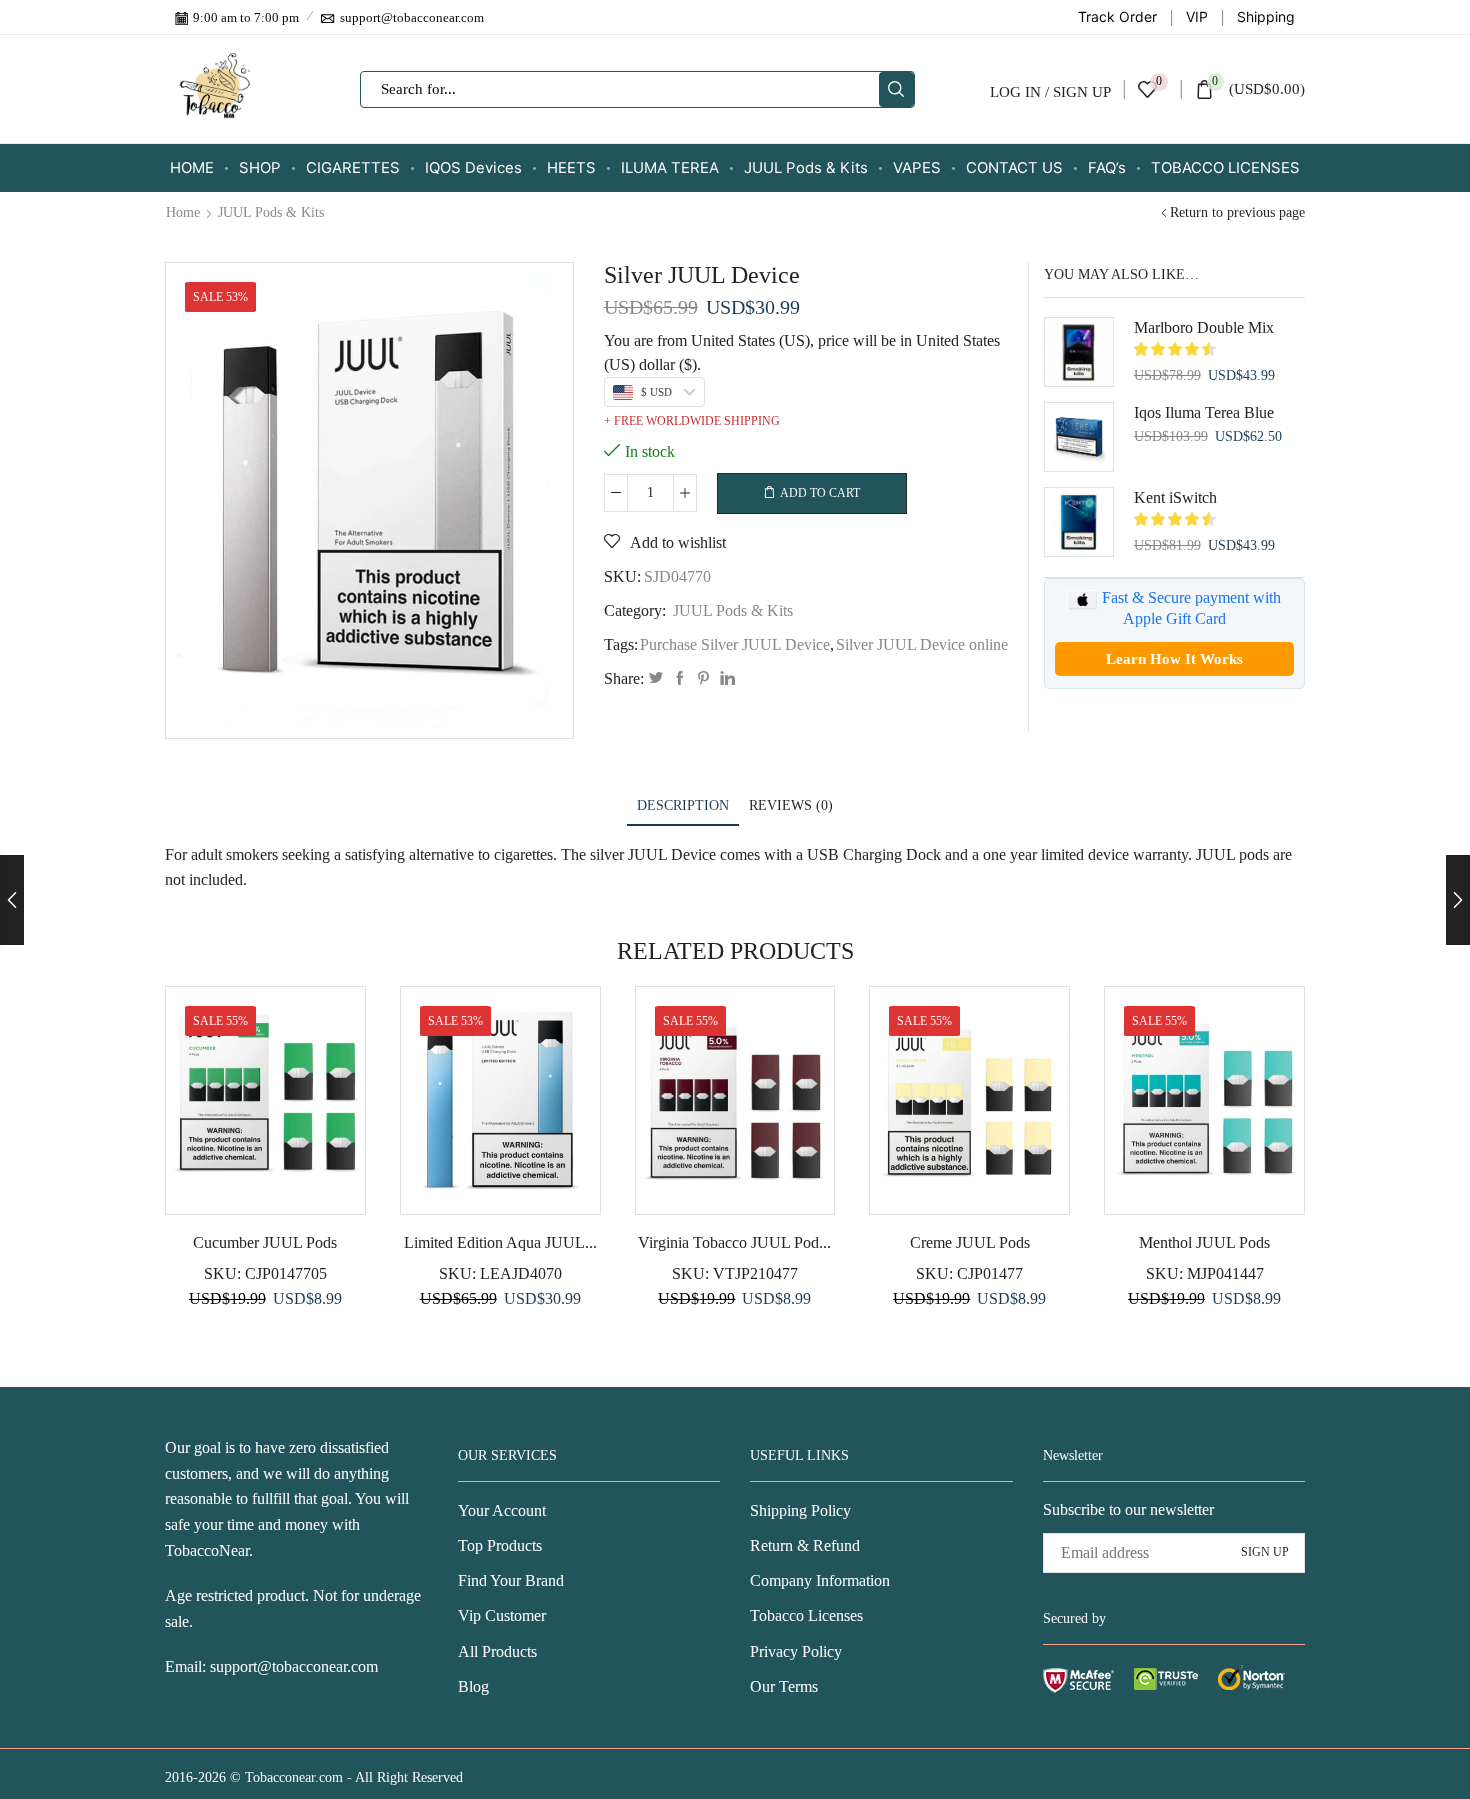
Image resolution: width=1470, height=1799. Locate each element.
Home (183, 213)
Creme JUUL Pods (970, 1242)
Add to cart (820, 493)
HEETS (571, 167)
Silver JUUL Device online (922, 644)
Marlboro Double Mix (1204, 327)
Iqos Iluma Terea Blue (1204, 412)
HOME (192, 167)
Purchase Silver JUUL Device (735, 644)
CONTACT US (1014, 167)
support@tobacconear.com (294, 1666)
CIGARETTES (353, 167)
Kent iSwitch (1175, 497)
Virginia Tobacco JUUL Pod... (734, 1242)
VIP (1197, 16)
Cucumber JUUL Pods (265, 1242)
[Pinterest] (703, 679)
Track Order (1117, 16)
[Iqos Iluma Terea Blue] (1079, 437)
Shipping (1266, 16)
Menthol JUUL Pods (1204, 1242)
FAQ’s (1107, 167)
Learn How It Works (1174, 659)
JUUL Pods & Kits (806, 167)
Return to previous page (1237, 213)
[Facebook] (680, 679)
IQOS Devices (473, 167)
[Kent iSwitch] (1079, 522)
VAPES (917, 167)
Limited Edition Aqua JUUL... (500, 1242)
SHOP (260, 167)
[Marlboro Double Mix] (1079, 352)
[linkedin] (725, 679)
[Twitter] (656, 679)
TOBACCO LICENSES (1225, 167)
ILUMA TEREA (670, 167)
